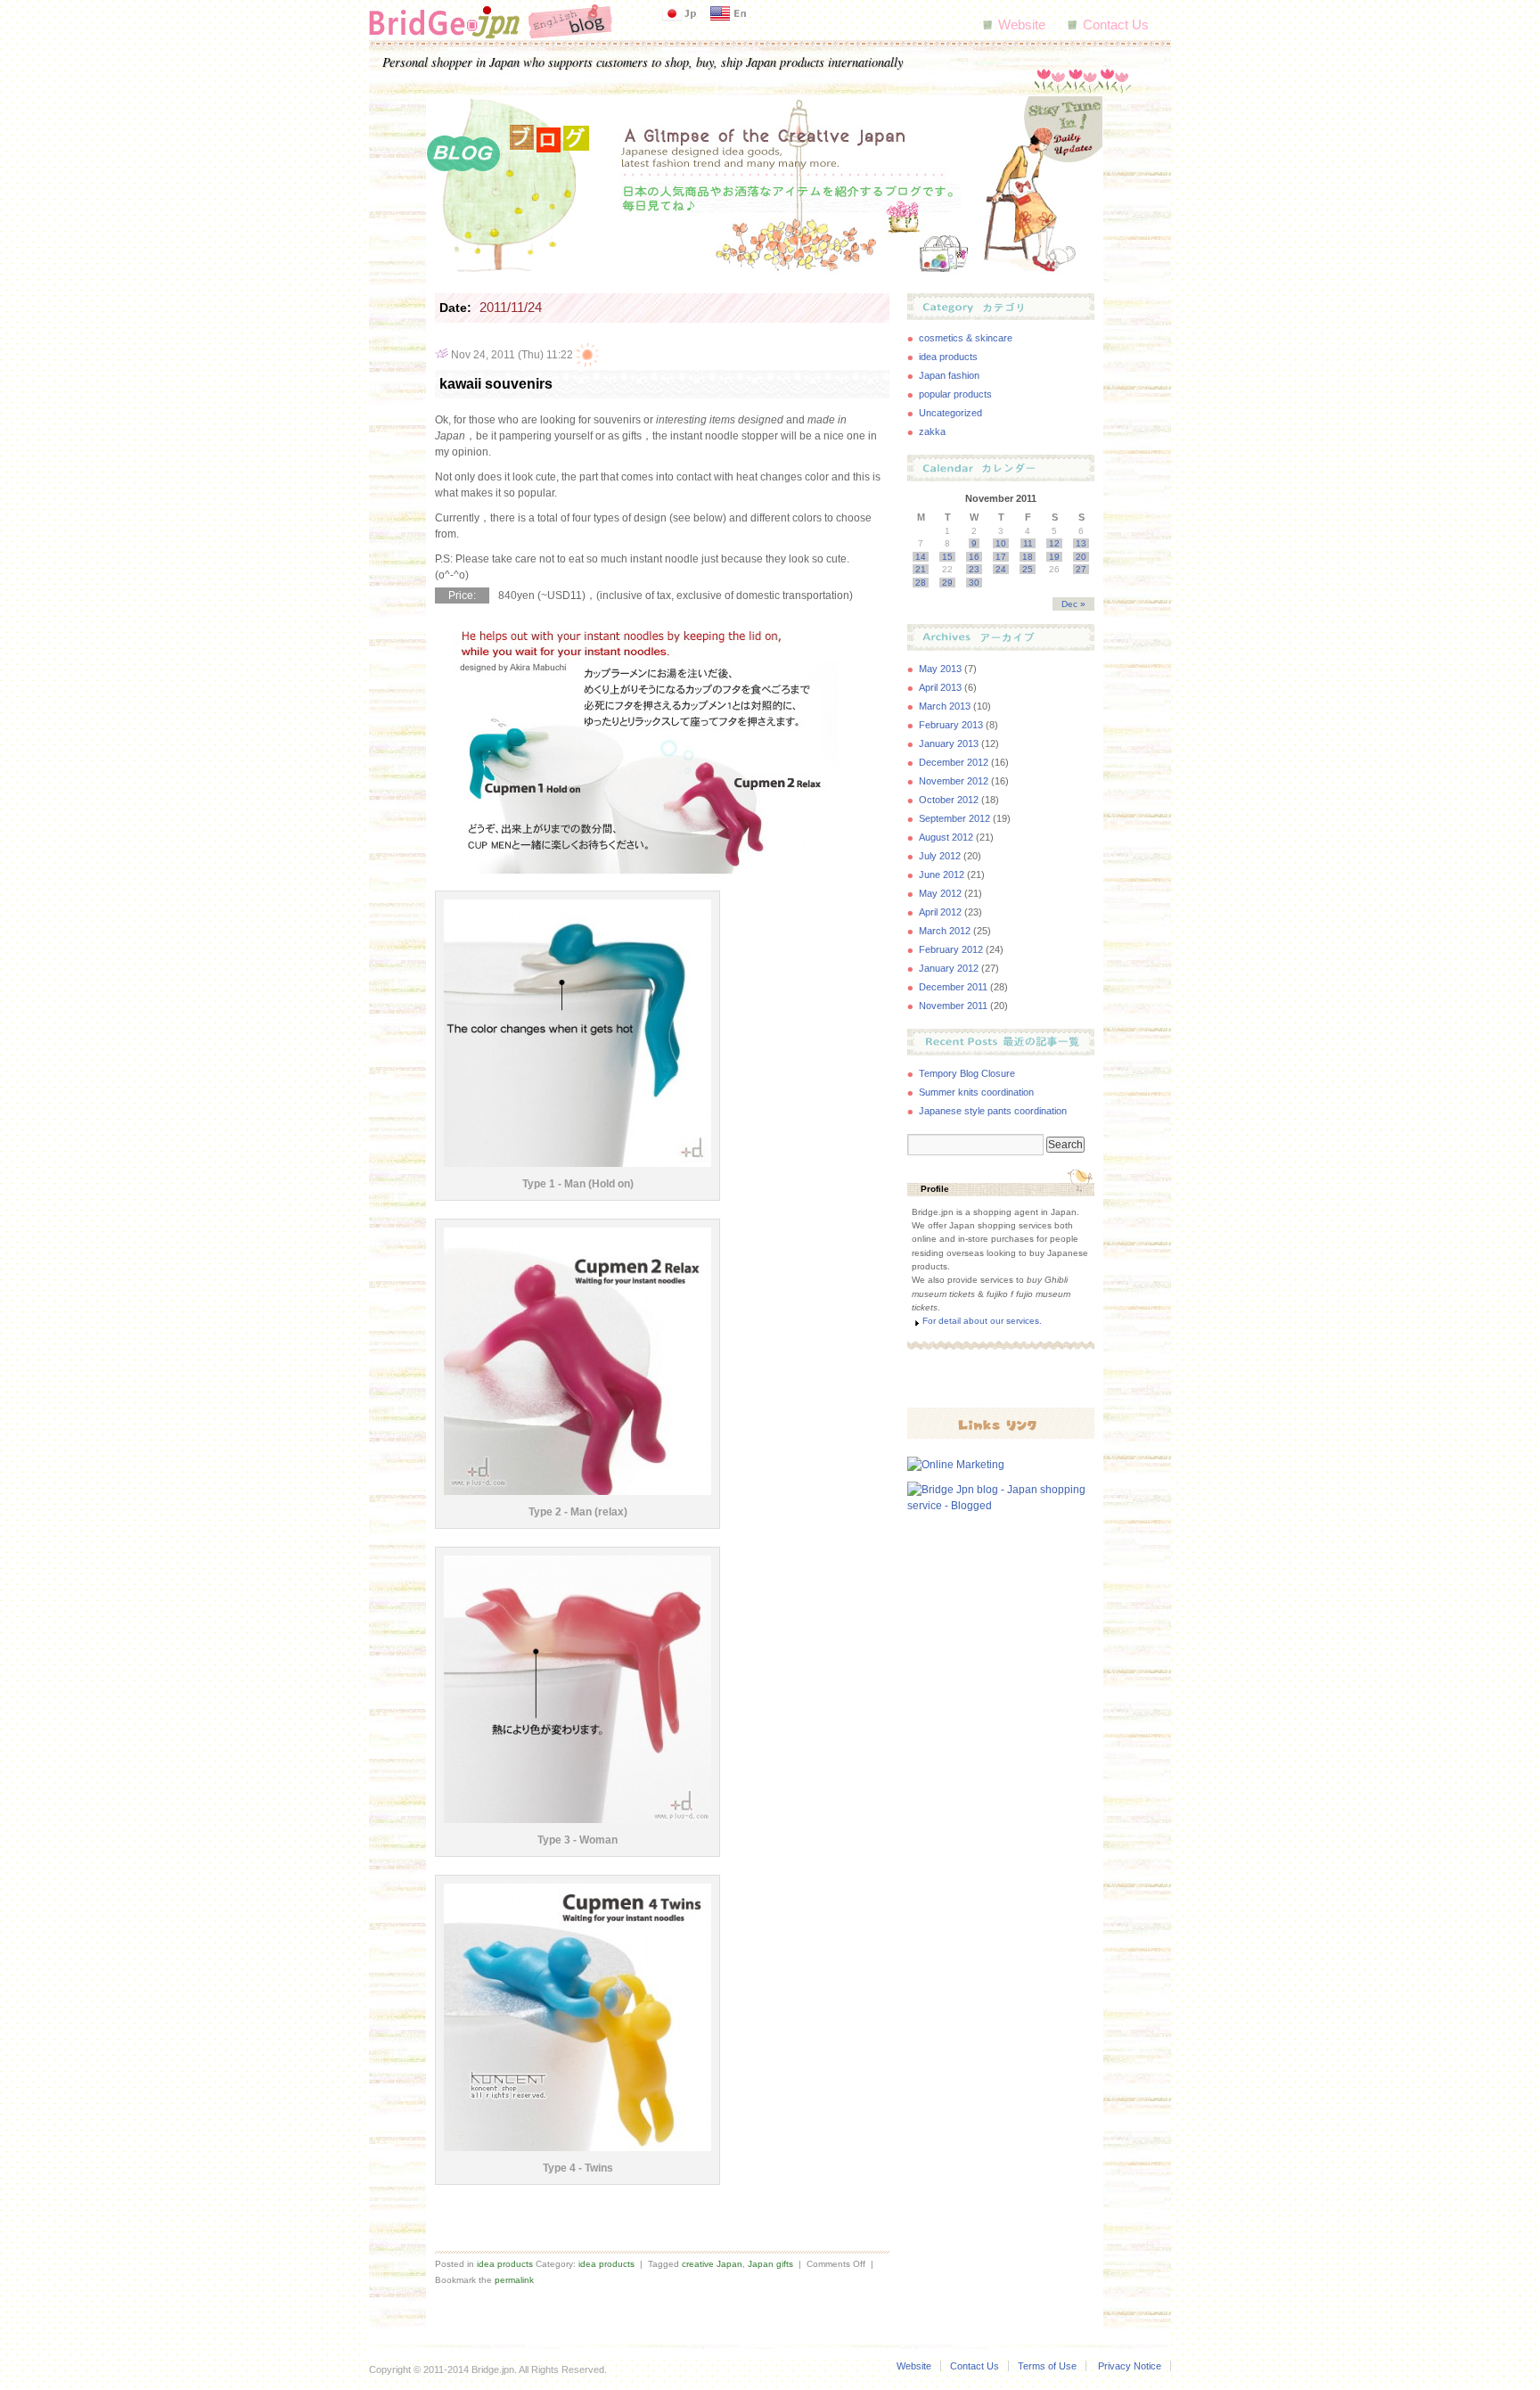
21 (921, 569)
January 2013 (949, 743)
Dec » (1073, 604)
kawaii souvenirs (496, 384)
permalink (514, 2280)
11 (1028, 543)
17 (1001, 557)
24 (1001, 569)
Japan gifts (770, 2264)
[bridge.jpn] (491, 21)
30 (974, 583)
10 (1001, 543)
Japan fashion (949, 375)
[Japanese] (679, 13)
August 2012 (946, 837)
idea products (505, 2264)
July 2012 (940, 856)
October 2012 (949, 800)
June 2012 (942, 875)
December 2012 (954, 762)
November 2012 (954, 781)
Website (1022, 25)
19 (1054, 557)
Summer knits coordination (976, 1092)
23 (974, 569)
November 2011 (953, 1006)
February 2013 (951, 725)
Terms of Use (1047, 2366)
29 (947, 583)
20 (1081, 557)
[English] (728, 13)
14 (921, 557)
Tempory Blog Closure (967, 1073)
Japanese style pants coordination (993, 1111)
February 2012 (951, 949)
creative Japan (712, 2264)
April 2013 (940, 687)
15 (947, 557)
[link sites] (1001, 1423)
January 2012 (949, 968)
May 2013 (940, 669)
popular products (955, 394)
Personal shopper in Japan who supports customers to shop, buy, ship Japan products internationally (643, 61)
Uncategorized (950, 413)
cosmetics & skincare (966, 338)
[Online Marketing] (956, 1465)
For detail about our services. (982, 1321)
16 (974, 557)
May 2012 (940, 893)
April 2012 (940, 912)
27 (1081, 569)
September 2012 (954, 818)
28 (921, 583)
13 (1081, 543)
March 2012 (945, 931)
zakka (932, 431)
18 (1028, 557)
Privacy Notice (1130, 2366)
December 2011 (953, 987)
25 (1028, 569)
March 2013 (945, 706)
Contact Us (1116, 25)
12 (1054, 543)
